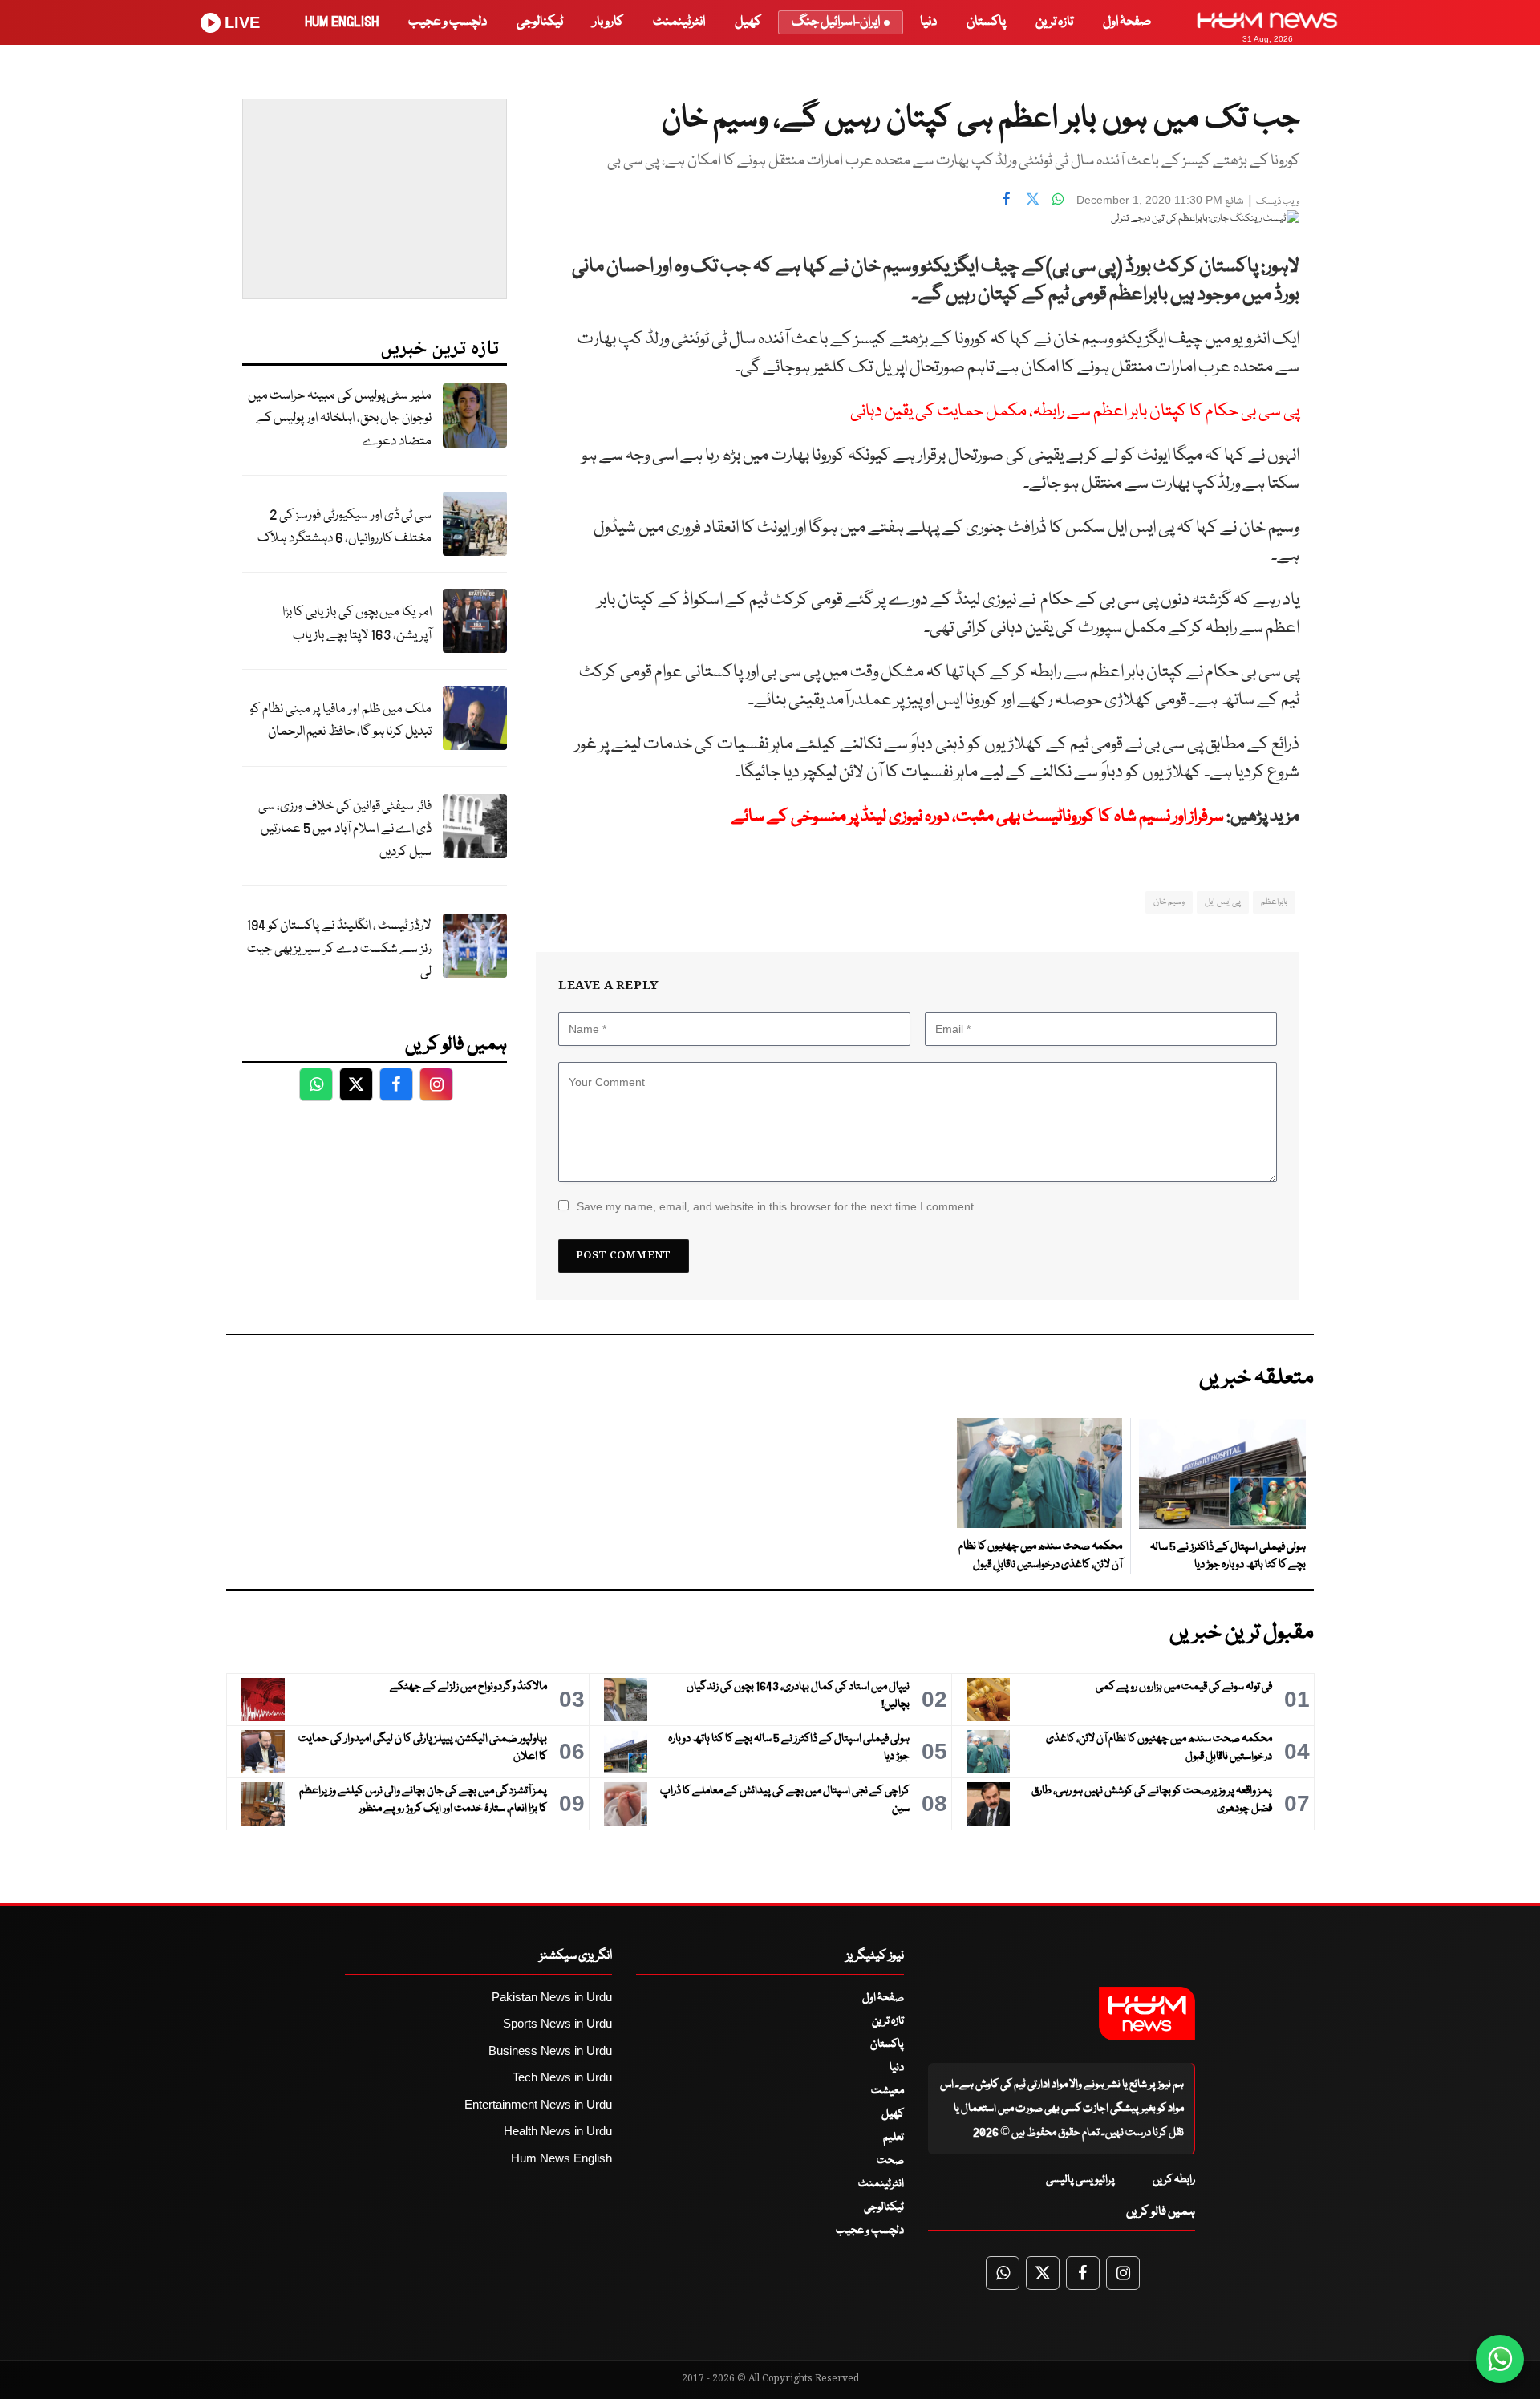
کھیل (748, 22)
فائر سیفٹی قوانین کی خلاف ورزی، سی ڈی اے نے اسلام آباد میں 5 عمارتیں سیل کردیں (345, 829)
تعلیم (894, 2138)
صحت (890, 2161)
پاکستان (986, 22)
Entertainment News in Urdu (538, 2104)
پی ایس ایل (1223, 902)
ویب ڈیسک (1278, 202)
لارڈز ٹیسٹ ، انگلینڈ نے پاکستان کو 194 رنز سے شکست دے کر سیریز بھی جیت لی (339, 949)
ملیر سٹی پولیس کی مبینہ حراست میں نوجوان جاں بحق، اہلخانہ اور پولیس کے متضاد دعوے (340, 419)
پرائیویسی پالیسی (1080, 2180)
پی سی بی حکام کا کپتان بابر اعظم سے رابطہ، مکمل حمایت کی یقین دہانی (1075, 412)
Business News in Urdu (550, 2050)
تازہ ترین (1054, 22)
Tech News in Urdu (562, 2077)
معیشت (888, 2091)
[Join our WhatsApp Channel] (1500, 2359)
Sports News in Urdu (557, 2023)
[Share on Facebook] (1007, 198)
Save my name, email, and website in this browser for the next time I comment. (777, 1206)
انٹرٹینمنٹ (679, 22)
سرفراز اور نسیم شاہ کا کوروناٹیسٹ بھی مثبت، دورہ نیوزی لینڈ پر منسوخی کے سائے (978, 817)
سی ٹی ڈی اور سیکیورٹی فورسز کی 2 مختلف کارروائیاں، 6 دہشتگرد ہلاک (344, 527)
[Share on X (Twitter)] (1032, 198)
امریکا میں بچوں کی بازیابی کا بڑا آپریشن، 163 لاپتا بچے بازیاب (357, 624)
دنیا (928, 22)
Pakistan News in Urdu (552, 1997)
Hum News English (561, 2158)
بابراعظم (1274, 902)
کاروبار (608, 22)
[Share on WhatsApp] (1058, 198)
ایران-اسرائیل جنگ (836, 22)
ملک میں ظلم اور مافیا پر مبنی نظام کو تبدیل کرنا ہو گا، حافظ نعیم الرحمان (340, 721)
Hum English (342, 22)
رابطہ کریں (1174, 2180)
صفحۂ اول (1127, 22)
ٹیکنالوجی (540, 22)
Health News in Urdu (558, 2131)
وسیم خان (1169, 902)
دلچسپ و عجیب (448, 22)
